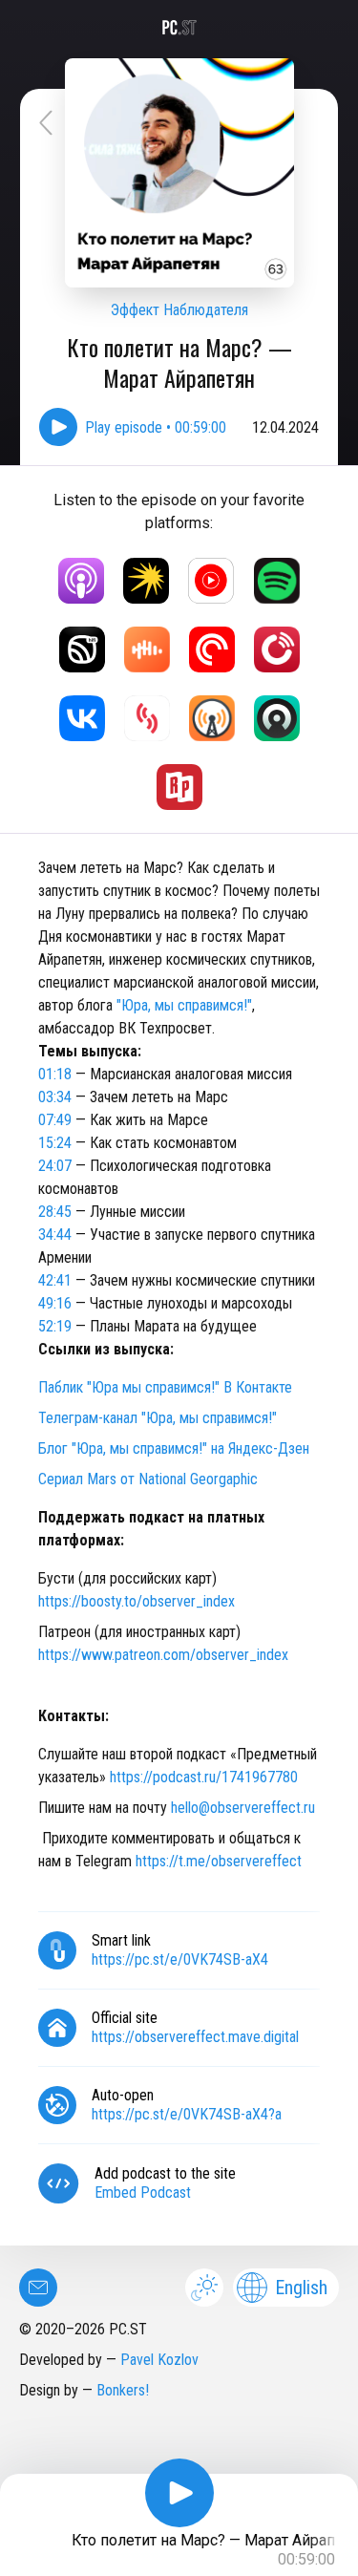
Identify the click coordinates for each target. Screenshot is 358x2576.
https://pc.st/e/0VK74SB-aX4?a (187, 2114)
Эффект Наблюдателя (179, 310)
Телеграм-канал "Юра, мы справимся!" (158, 1418)
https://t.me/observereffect (219, 1861)
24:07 (55, 1166)
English (301, 2288)
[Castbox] (147, 649)
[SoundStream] (147, 718)
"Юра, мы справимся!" (184, 1005)
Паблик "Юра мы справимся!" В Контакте (165, 1387)
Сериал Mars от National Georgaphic (148, 1479)
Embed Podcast (143, 2193)
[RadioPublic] (179, 787)
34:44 (55, 1235)
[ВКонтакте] (82, 718)
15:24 (55, 1143)
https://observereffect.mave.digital (195, 2037)
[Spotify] (277, 581)
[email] (38, 2288)
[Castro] (277, 718)
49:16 (55, 1303)
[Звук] (82, 649)
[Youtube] (211, 581)
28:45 (55, 1212)
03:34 (55, 1097)
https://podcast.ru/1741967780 (204, 1777)
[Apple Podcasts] (81, 581)
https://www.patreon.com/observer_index (163, 1655)
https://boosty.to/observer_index (137, 1601)
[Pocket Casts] (212, 649)
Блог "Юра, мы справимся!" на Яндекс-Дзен (174, 1448)
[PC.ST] (179, 28)
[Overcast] (212, 718)
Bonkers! (123, 2390)
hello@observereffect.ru (243, 1808)
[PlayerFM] (277, 649)
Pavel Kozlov (159, 2360)
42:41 (55, 1280)
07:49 (55, 1120)
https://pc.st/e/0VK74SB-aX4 (180, 1959)
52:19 (55, 1326)
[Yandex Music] (146, 581)
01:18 (55, 1074)
